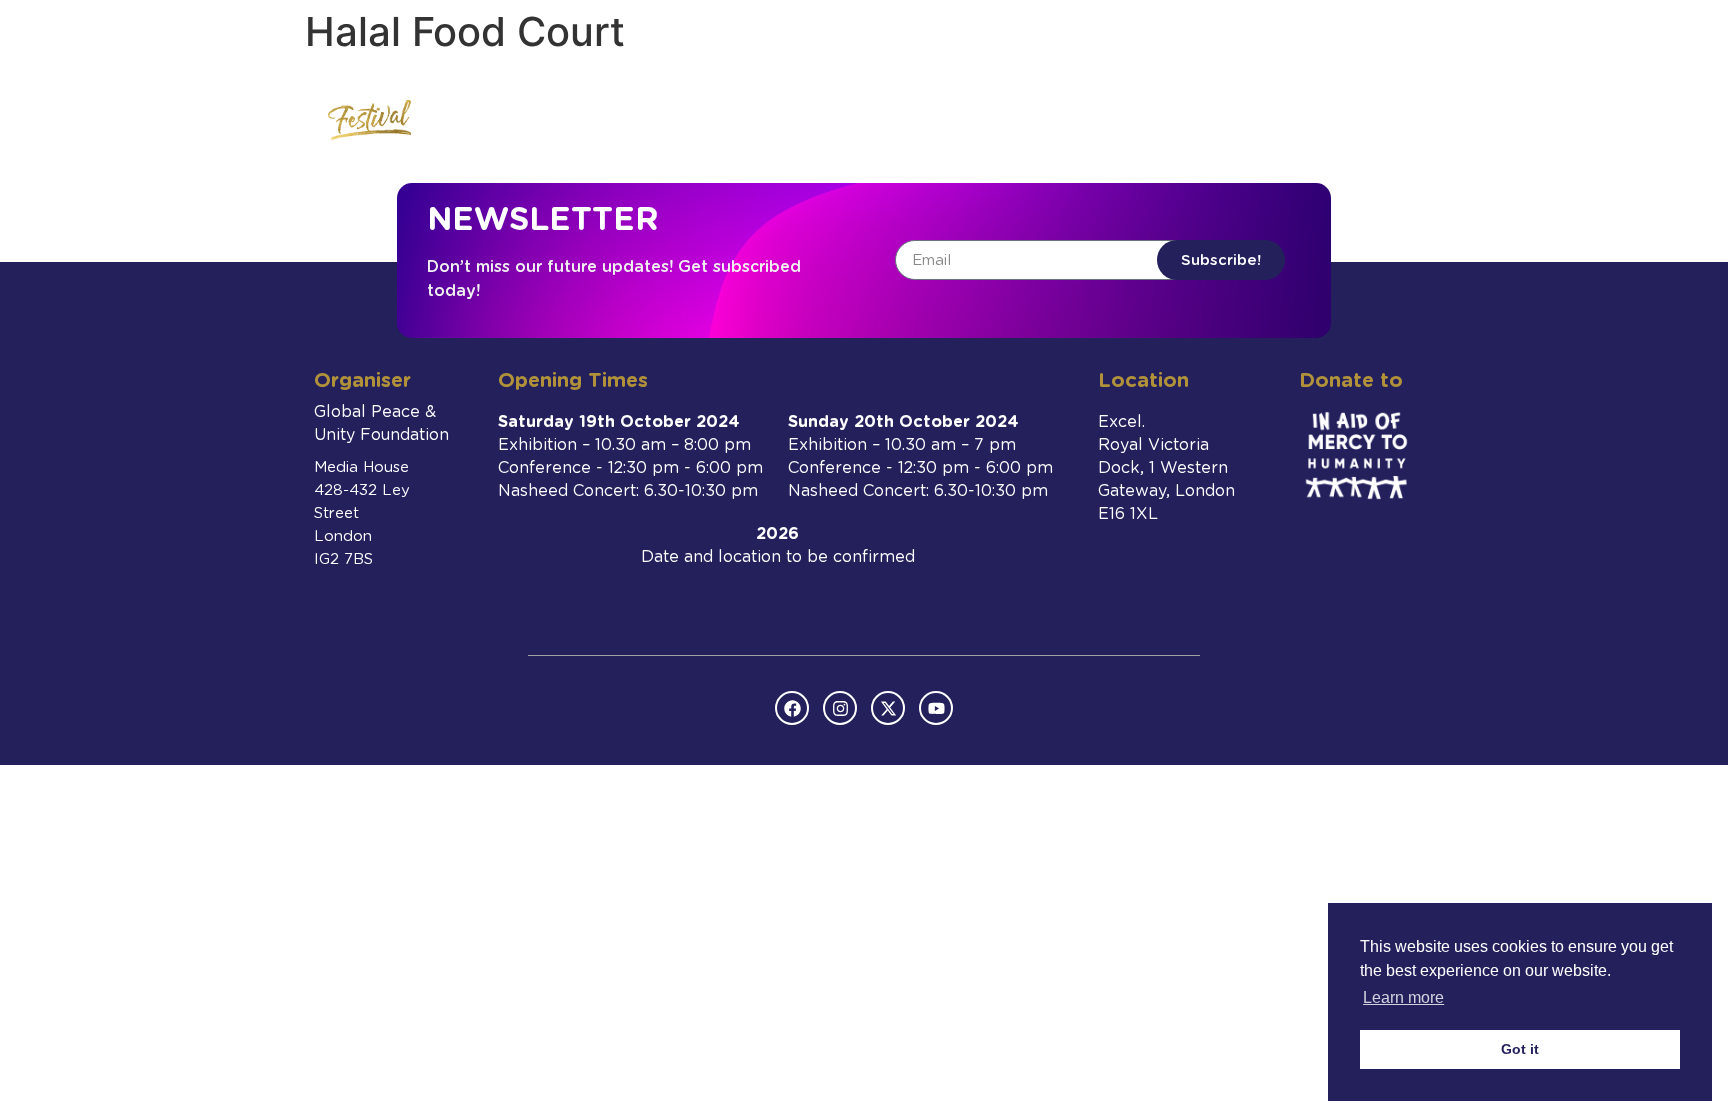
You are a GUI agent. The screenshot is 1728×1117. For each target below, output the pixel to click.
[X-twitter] (888, 708)
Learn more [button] (1403, 997)
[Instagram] (840, 708)
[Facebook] (792, 708)
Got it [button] (1520, 1049)
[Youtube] (936, 708)
